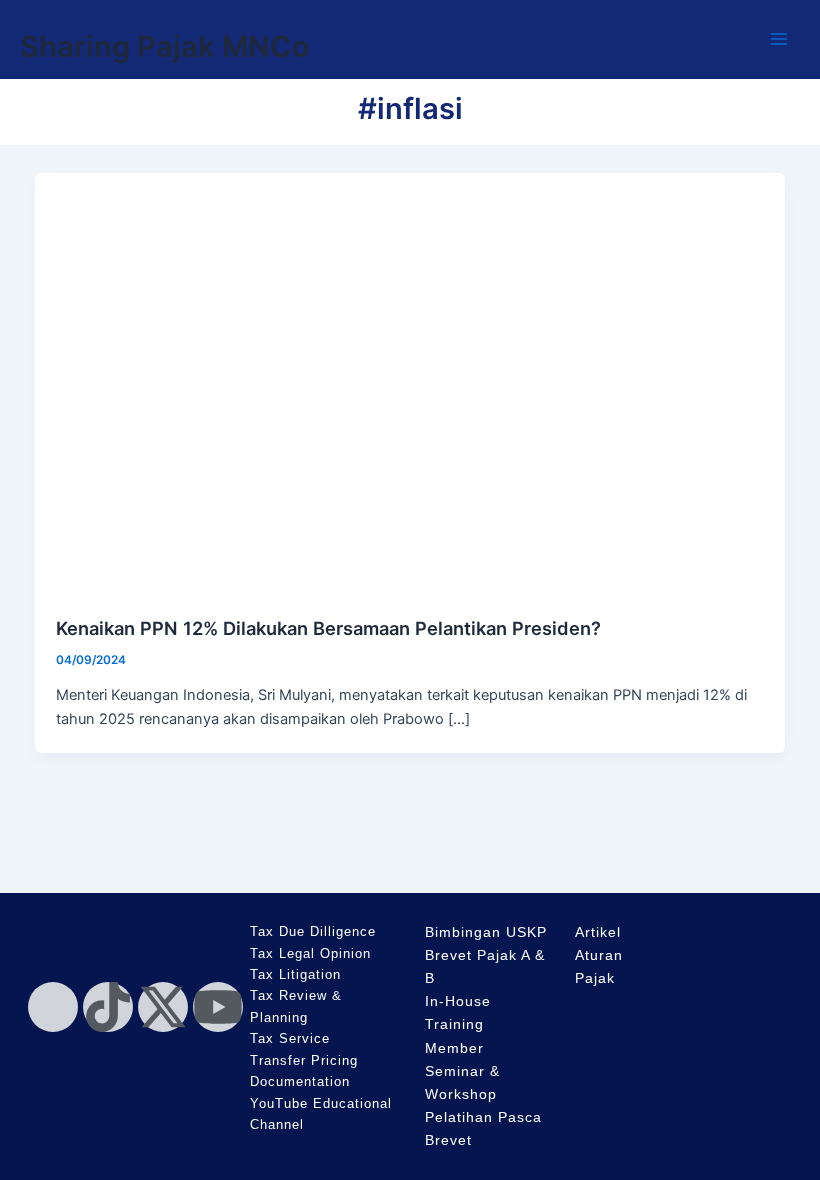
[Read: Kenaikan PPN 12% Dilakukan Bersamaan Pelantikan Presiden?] (410, 383)
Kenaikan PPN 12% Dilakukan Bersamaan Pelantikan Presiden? (328, 628)
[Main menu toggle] (779, 39)
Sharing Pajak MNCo (165, 46)
